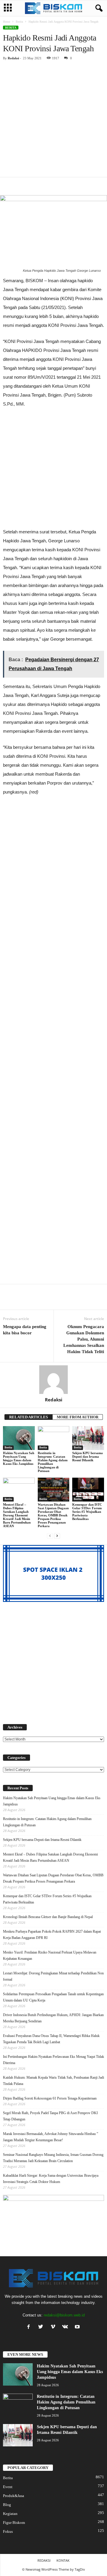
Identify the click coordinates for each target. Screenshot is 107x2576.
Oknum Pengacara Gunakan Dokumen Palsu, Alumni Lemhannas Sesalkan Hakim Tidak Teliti (84, 1339)
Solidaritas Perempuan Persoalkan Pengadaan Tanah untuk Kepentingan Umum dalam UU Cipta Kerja (53, 1997)
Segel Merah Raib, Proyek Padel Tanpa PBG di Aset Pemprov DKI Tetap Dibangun (50, 2116)
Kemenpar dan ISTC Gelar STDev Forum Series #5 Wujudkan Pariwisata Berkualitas (87, 1512)
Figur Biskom (14, 2523)
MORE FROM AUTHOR (78, 1417)
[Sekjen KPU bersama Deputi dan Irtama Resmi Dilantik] (88, 1438)
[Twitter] (42, 2327)
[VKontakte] (66, 2327)
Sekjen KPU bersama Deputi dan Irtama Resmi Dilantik (88, 1457)
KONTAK (63, 2560)
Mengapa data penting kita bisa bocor (25, 1330)
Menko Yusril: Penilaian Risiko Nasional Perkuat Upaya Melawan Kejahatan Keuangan (50, 1955)
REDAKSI (44, 2560)
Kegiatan (10, 2514)
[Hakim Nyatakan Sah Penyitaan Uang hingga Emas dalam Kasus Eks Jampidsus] (19, 1438)
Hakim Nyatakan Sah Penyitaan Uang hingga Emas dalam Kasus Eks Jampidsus (19, 1458)
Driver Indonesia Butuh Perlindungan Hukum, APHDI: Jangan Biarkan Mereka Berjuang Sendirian (53, 2018)
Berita (19, 22)
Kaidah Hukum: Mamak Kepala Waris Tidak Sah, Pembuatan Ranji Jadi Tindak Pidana (53, 2081)
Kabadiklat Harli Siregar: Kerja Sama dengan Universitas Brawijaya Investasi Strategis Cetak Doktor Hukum (51, 2179)
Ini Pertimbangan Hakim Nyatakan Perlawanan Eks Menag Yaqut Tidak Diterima (53, 2060)
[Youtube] (78, 2327)
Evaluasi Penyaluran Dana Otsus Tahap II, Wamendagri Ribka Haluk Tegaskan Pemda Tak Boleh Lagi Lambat (51, 2039)
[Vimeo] (54, 2327)
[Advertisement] (53, 121)
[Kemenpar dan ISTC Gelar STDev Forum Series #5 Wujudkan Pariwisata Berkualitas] (88, 1490)
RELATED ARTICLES (29, 1417)
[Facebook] (30, 2327)
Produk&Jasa (14, 2496)
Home (7, 22)
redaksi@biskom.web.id (64, 2315)
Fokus (8, 2531)
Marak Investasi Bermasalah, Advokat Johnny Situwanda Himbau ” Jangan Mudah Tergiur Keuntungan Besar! (51, 2137)
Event (8, 2487)
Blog (7, 2505)
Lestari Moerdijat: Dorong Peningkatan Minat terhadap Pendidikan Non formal (53, 1976)
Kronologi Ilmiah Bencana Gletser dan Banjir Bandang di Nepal (48, 1917)
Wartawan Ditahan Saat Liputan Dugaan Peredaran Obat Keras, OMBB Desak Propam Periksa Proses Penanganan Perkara (53, 1515)
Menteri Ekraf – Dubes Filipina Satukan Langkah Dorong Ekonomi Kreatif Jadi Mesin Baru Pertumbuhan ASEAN (17, 1515)
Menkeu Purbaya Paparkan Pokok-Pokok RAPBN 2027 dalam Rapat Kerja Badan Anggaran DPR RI (52, 1935)
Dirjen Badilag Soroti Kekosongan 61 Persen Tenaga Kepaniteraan (50, 2098)
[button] (98, 8)
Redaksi (13, 58)
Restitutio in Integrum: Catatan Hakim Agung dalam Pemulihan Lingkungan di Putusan (53, 1462)
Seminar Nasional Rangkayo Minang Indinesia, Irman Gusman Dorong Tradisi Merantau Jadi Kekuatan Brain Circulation (53, 2158)
